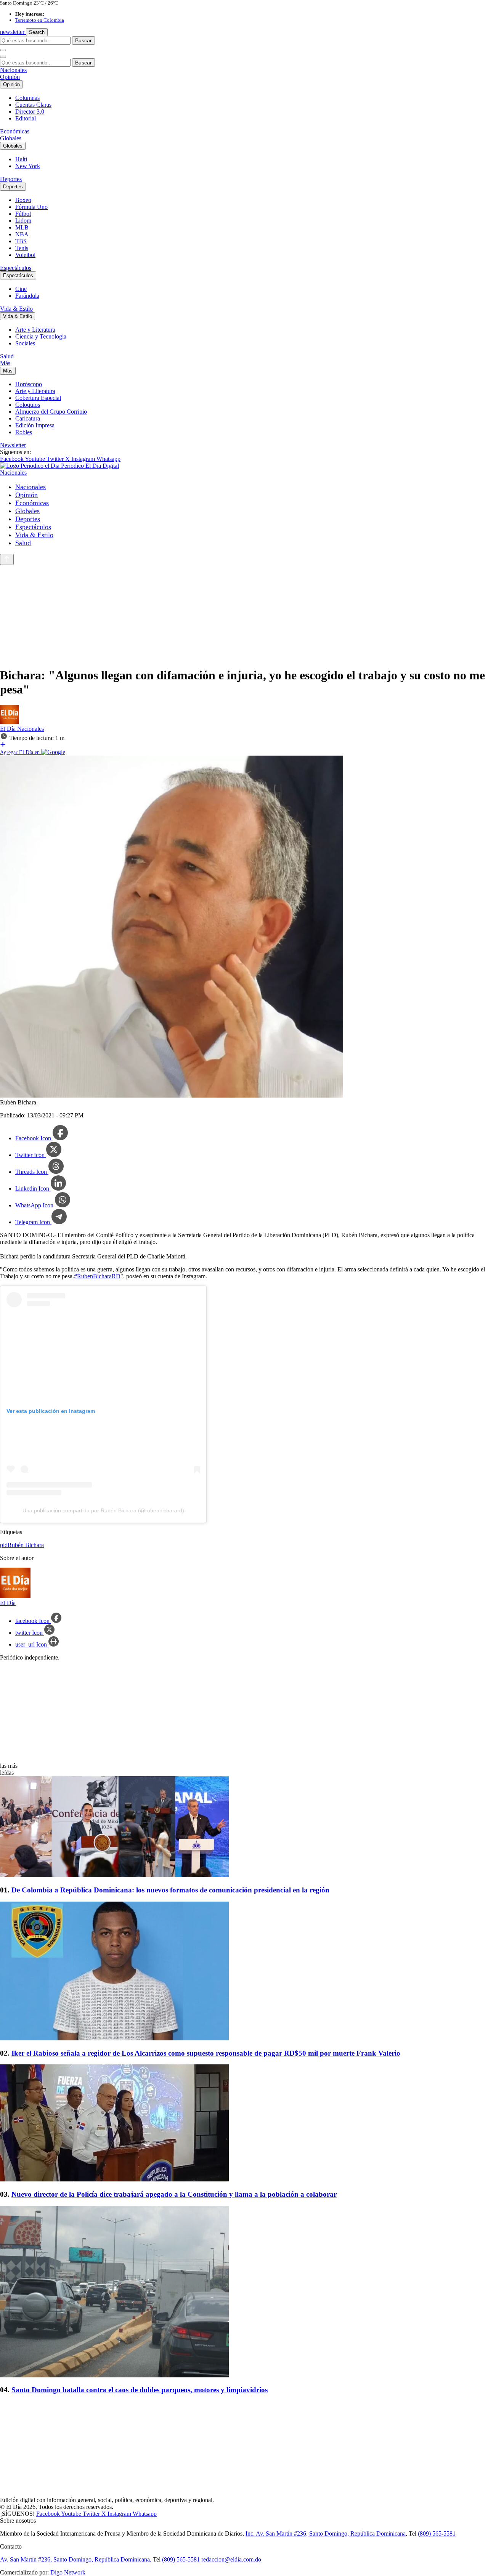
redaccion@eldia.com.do (231, 2559)
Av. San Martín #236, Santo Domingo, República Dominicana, (76, 2559)
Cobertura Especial (38, 398)
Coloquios (28, 405)
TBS (21, 241)
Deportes (11, 179)
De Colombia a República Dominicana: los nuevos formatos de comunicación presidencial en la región (170, 1890)
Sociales (25, 343)
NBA (22, 234)
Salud (7, 356)
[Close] (3, 57)
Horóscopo (29, 384)
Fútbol (23, 214)
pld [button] (4, 1545)
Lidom (23, 221)
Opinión (10, 77)
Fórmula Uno (31, 207)
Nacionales (13, 70)
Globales (11, 138)
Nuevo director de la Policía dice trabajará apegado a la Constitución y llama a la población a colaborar (174, 2194)
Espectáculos (16, 268)
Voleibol (25, 255)
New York (28, 166)
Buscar (83, 40)
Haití (21, 159)
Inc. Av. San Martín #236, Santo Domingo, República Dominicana (326, 2533)
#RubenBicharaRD (97, 1276)
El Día (9, 729)
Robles (24, 432)
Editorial (26, 118)
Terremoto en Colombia (40, 20)
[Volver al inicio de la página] (7, 559)
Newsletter (13, 445)
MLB (22, 227)
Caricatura (28, 418)
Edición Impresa (35, 425)
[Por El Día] (10, 722)
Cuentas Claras (33, 105)
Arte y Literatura (35, 330)
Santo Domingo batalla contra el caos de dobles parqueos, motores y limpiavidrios (140, 2390)
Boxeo (23, 200)
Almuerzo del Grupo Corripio (51, 412)
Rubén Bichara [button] (26, 1545)
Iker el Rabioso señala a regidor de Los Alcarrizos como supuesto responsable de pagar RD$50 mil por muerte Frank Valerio (206, 2053)
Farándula (27, 296)
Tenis (22, 248)
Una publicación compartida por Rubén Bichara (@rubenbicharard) (103, 1510)
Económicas (15, 131)
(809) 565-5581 (437, 2533)
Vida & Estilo (16, 309)
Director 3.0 (30, 112)
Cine (21, 289)
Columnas (27, 98)
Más (5, 363)
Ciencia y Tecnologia (41, 336)
